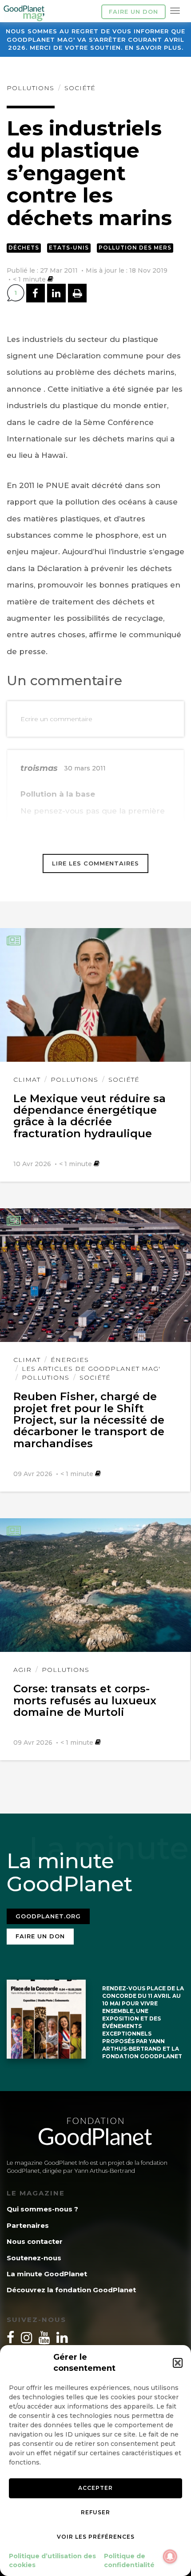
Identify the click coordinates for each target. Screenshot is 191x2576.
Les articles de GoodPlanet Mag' (91, 1369)
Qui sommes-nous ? (42, 2209)
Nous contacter (35, 2241)
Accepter (95, 2488)
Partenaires (28, 2225)
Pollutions (30, 88)
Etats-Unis (69, 248)
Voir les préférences (96, 2537)
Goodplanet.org (48, 1916)
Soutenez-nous (34, 2258)
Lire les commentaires (95, 863)
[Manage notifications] (170, 2556)
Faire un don (133, 12)
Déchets (24, 248)
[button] (178, 2363)
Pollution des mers (135, 248)
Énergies (70, 1360)
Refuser (95, 2512)
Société (80, 88)
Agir (22, 1670)
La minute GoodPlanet (47, 2274)
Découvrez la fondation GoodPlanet (71, 2290)
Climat (27, 1080)
